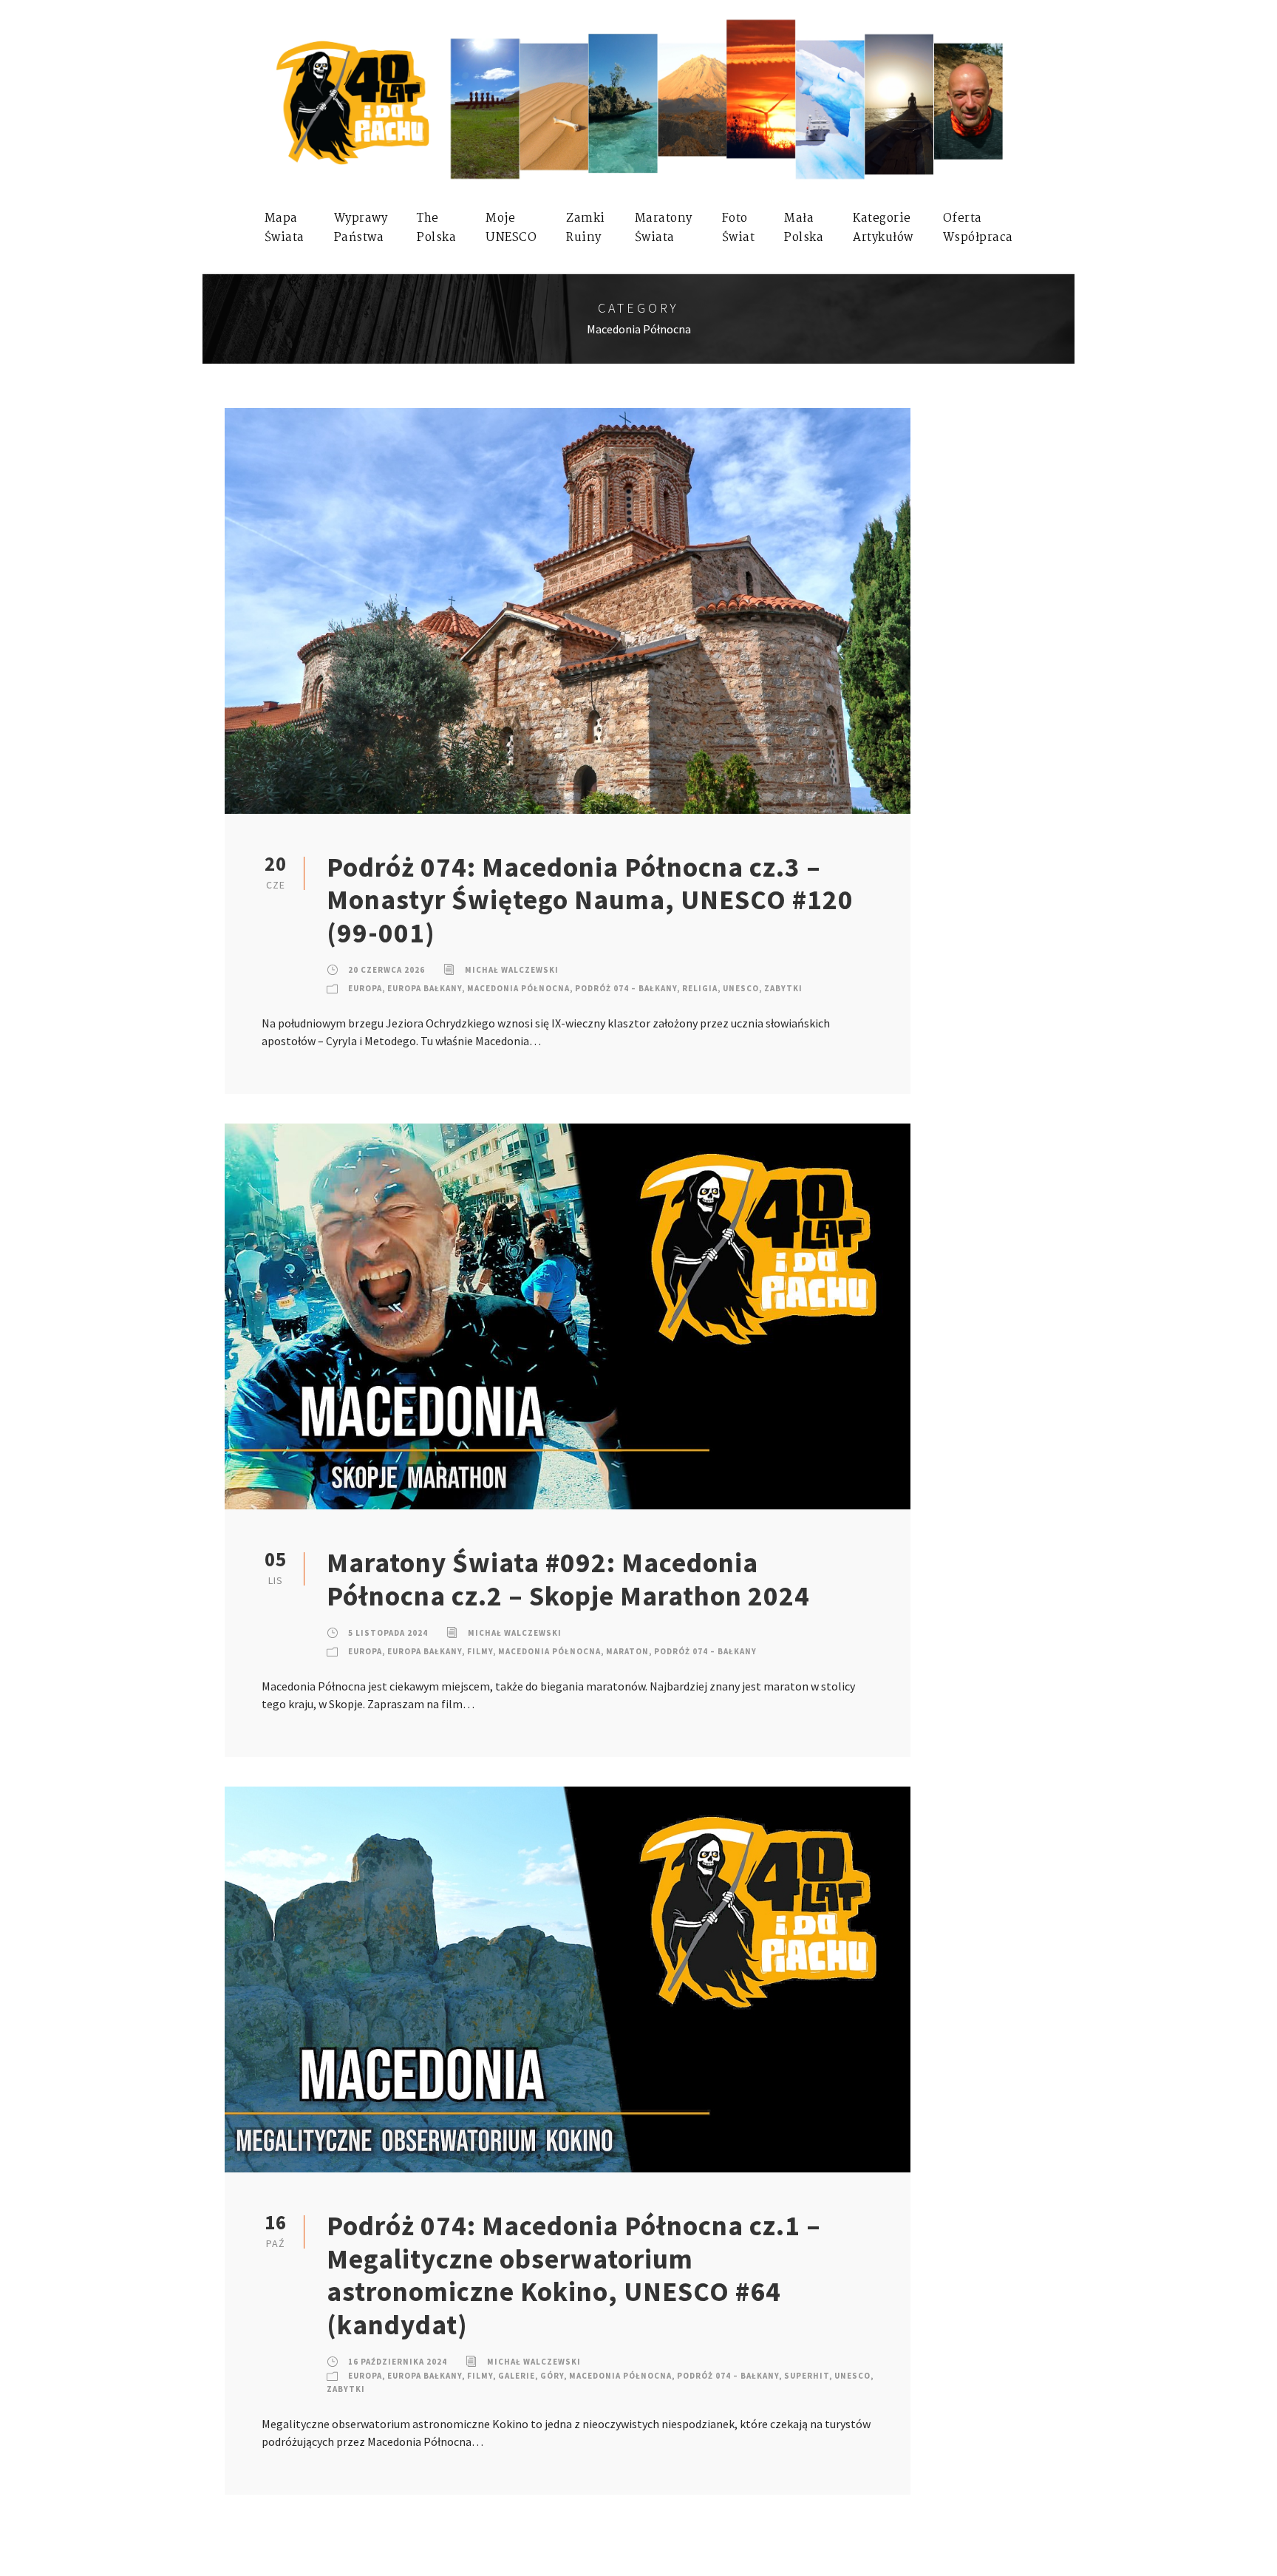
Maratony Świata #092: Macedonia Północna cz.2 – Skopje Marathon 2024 (568, 1579)
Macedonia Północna (518, 988)
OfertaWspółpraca (978, 228)
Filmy (480, 1651)
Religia (700, 988)
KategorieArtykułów (883, 228)
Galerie (517, 2376)
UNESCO (741, 988)
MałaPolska (804, 228)
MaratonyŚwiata (664, 228)
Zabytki (783, 988)
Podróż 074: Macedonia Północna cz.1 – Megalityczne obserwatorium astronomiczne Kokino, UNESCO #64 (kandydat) (574, 2275)
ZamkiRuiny (586, 228)
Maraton (627, 1651)
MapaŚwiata (285, 228)
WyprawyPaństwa (361, 228)
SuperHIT (807, 2376)
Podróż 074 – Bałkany (626, 988)
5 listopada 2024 (388, 1633)
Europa (365, 988)
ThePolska (436, 228)
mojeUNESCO (511, 228)
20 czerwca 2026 (386, 970)
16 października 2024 (398, 2362)
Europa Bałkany (425, 988)
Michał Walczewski (512, 970)
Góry (552, 2376)
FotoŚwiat (739, 228)
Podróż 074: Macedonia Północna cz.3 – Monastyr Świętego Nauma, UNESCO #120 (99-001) (590, 900)
